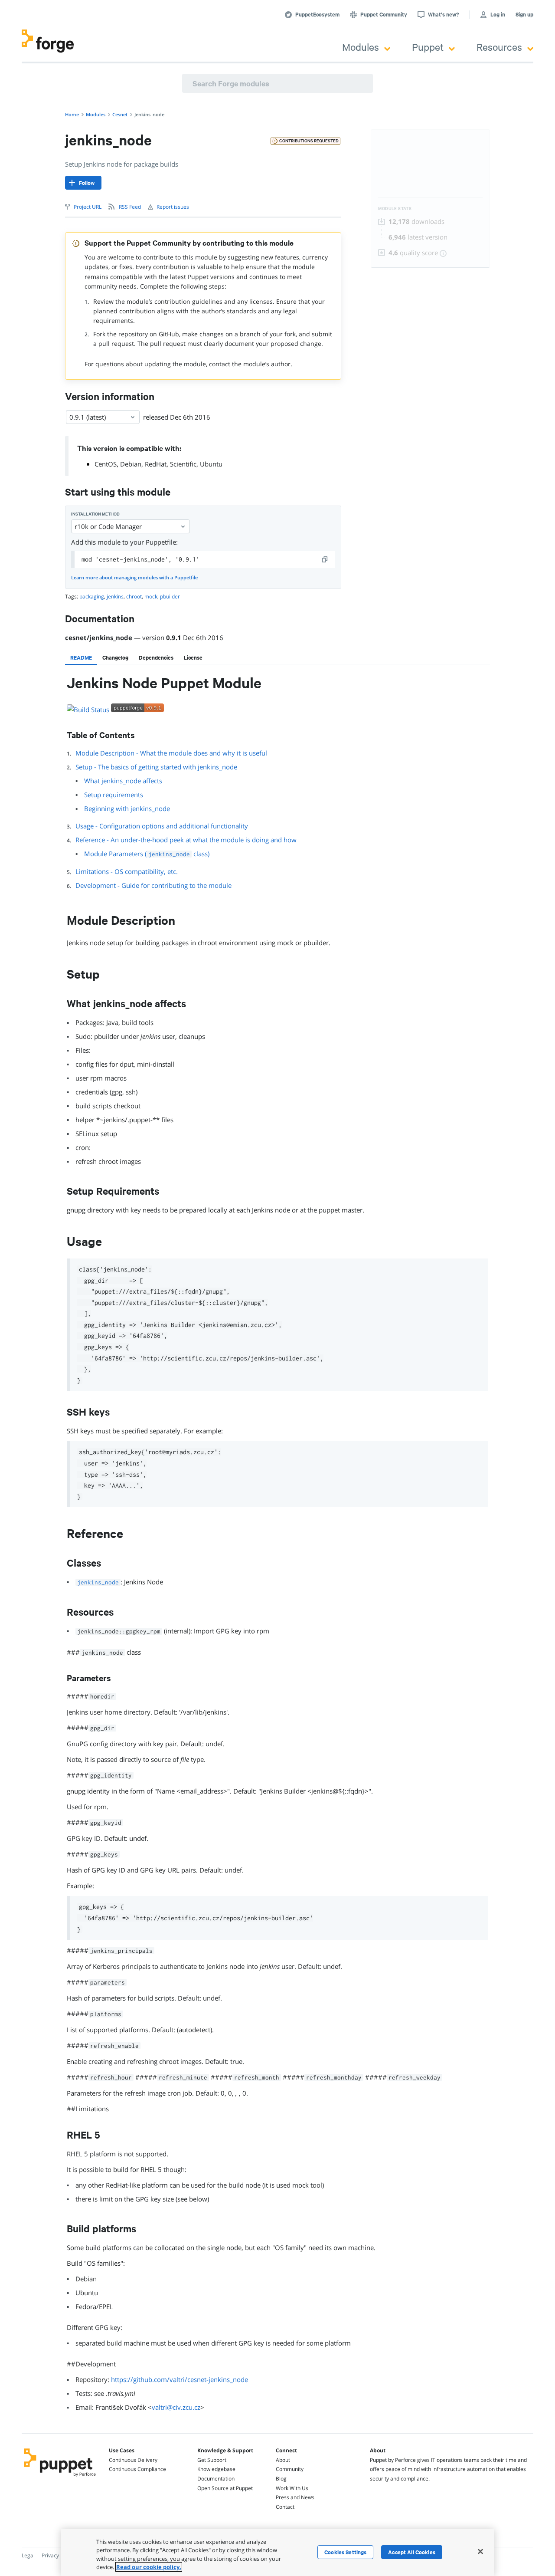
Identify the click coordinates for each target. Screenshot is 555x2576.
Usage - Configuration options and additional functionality (162, 826)
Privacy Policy (58, 2555)
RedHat (156, 464)
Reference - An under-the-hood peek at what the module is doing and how (186, 840)
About (283, 2460)
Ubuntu (211, 464)
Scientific (183, 464)
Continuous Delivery (133, 2460)
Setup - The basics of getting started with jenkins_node (156, 767)
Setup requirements (114, 795)
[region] (277, 2553)
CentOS (106, 464)
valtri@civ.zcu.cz (176, 2407)
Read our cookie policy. (149, 2567)
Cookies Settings (345, 2552)
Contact (285, 2507)
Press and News (295, 2497)
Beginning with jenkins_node (127, 808)
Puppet (428, 47)
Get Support (212, 2460)
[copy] (325, 559)
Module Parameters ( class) (147, 854)
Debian (131, 464)
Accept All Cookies (412, 2552)
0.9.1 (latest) (88, 417)
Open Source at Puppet (225, 2488)
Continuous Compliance (137, 2469)
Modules (361, 47)
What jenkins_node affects (123, 781)
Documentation (216, 2479)
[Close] (480, 2551)
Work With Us (292, 2488)
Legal (28, 2555)
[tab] (81, 657)
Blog (281, 2479)
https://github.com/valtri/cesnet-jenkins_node (180, 2379)
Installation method (95, 514)
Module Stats (395, 209)
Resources (499, 47)
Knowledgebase (216, 2469)
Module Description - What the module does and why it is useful (171, 753)
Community (290, 2469)
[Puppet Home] (60, 2477)
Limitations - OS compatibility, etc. (127, 871)
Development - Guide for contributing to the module (153, 885)
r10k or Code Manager (108, 526)
